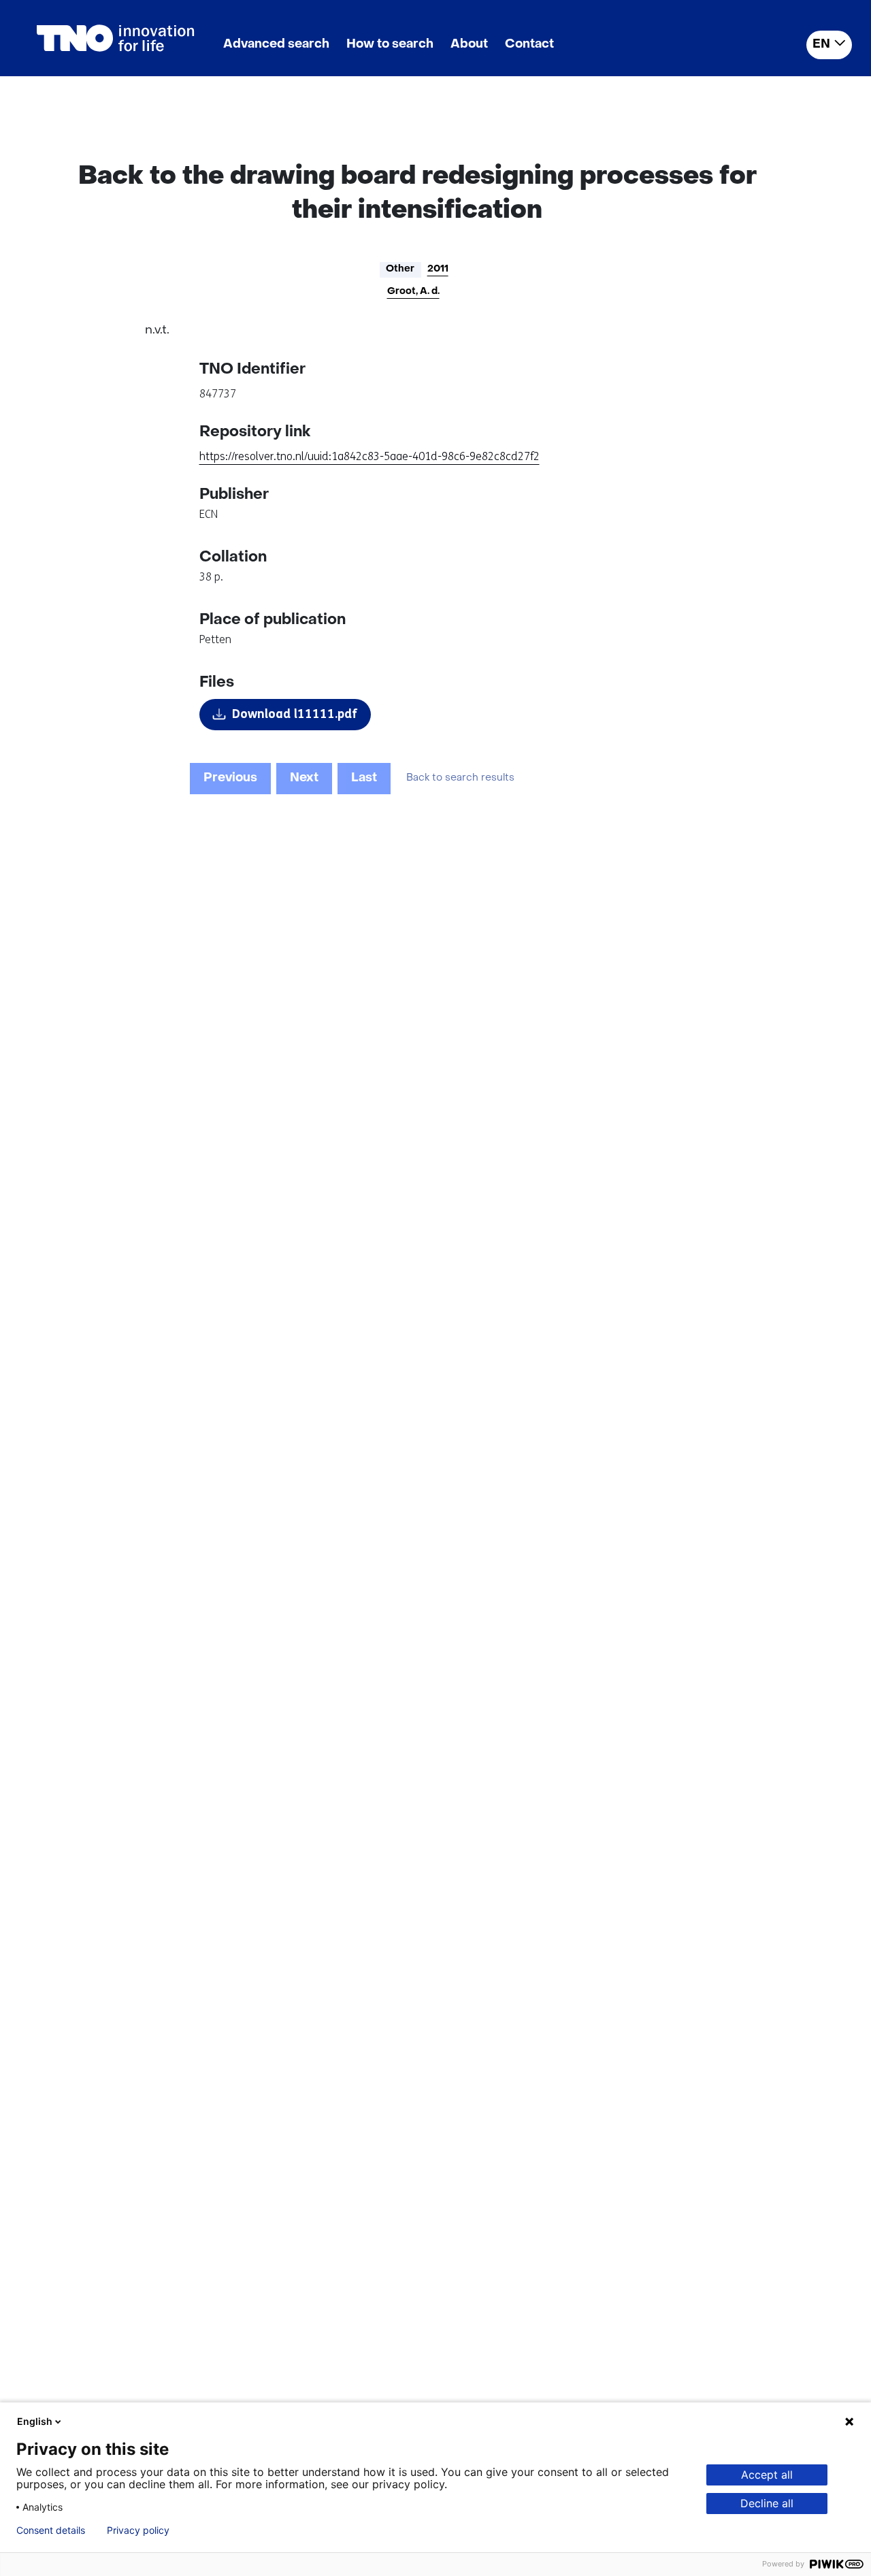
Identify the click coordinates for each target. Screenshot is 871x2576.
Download (295, 714)
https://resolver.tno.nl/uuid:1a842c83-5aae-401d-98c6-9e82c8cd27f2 (369, 456)
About (469, 45)
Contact (529, 45)
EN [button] (821, 45)
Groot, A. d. (413, 292)
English (35, 2421)
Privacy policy (138, 2530)
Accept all (767, 2475)
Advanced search (276, 45)
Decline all (767, 2503)
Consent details (51, 2530)
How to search (390, 45)
